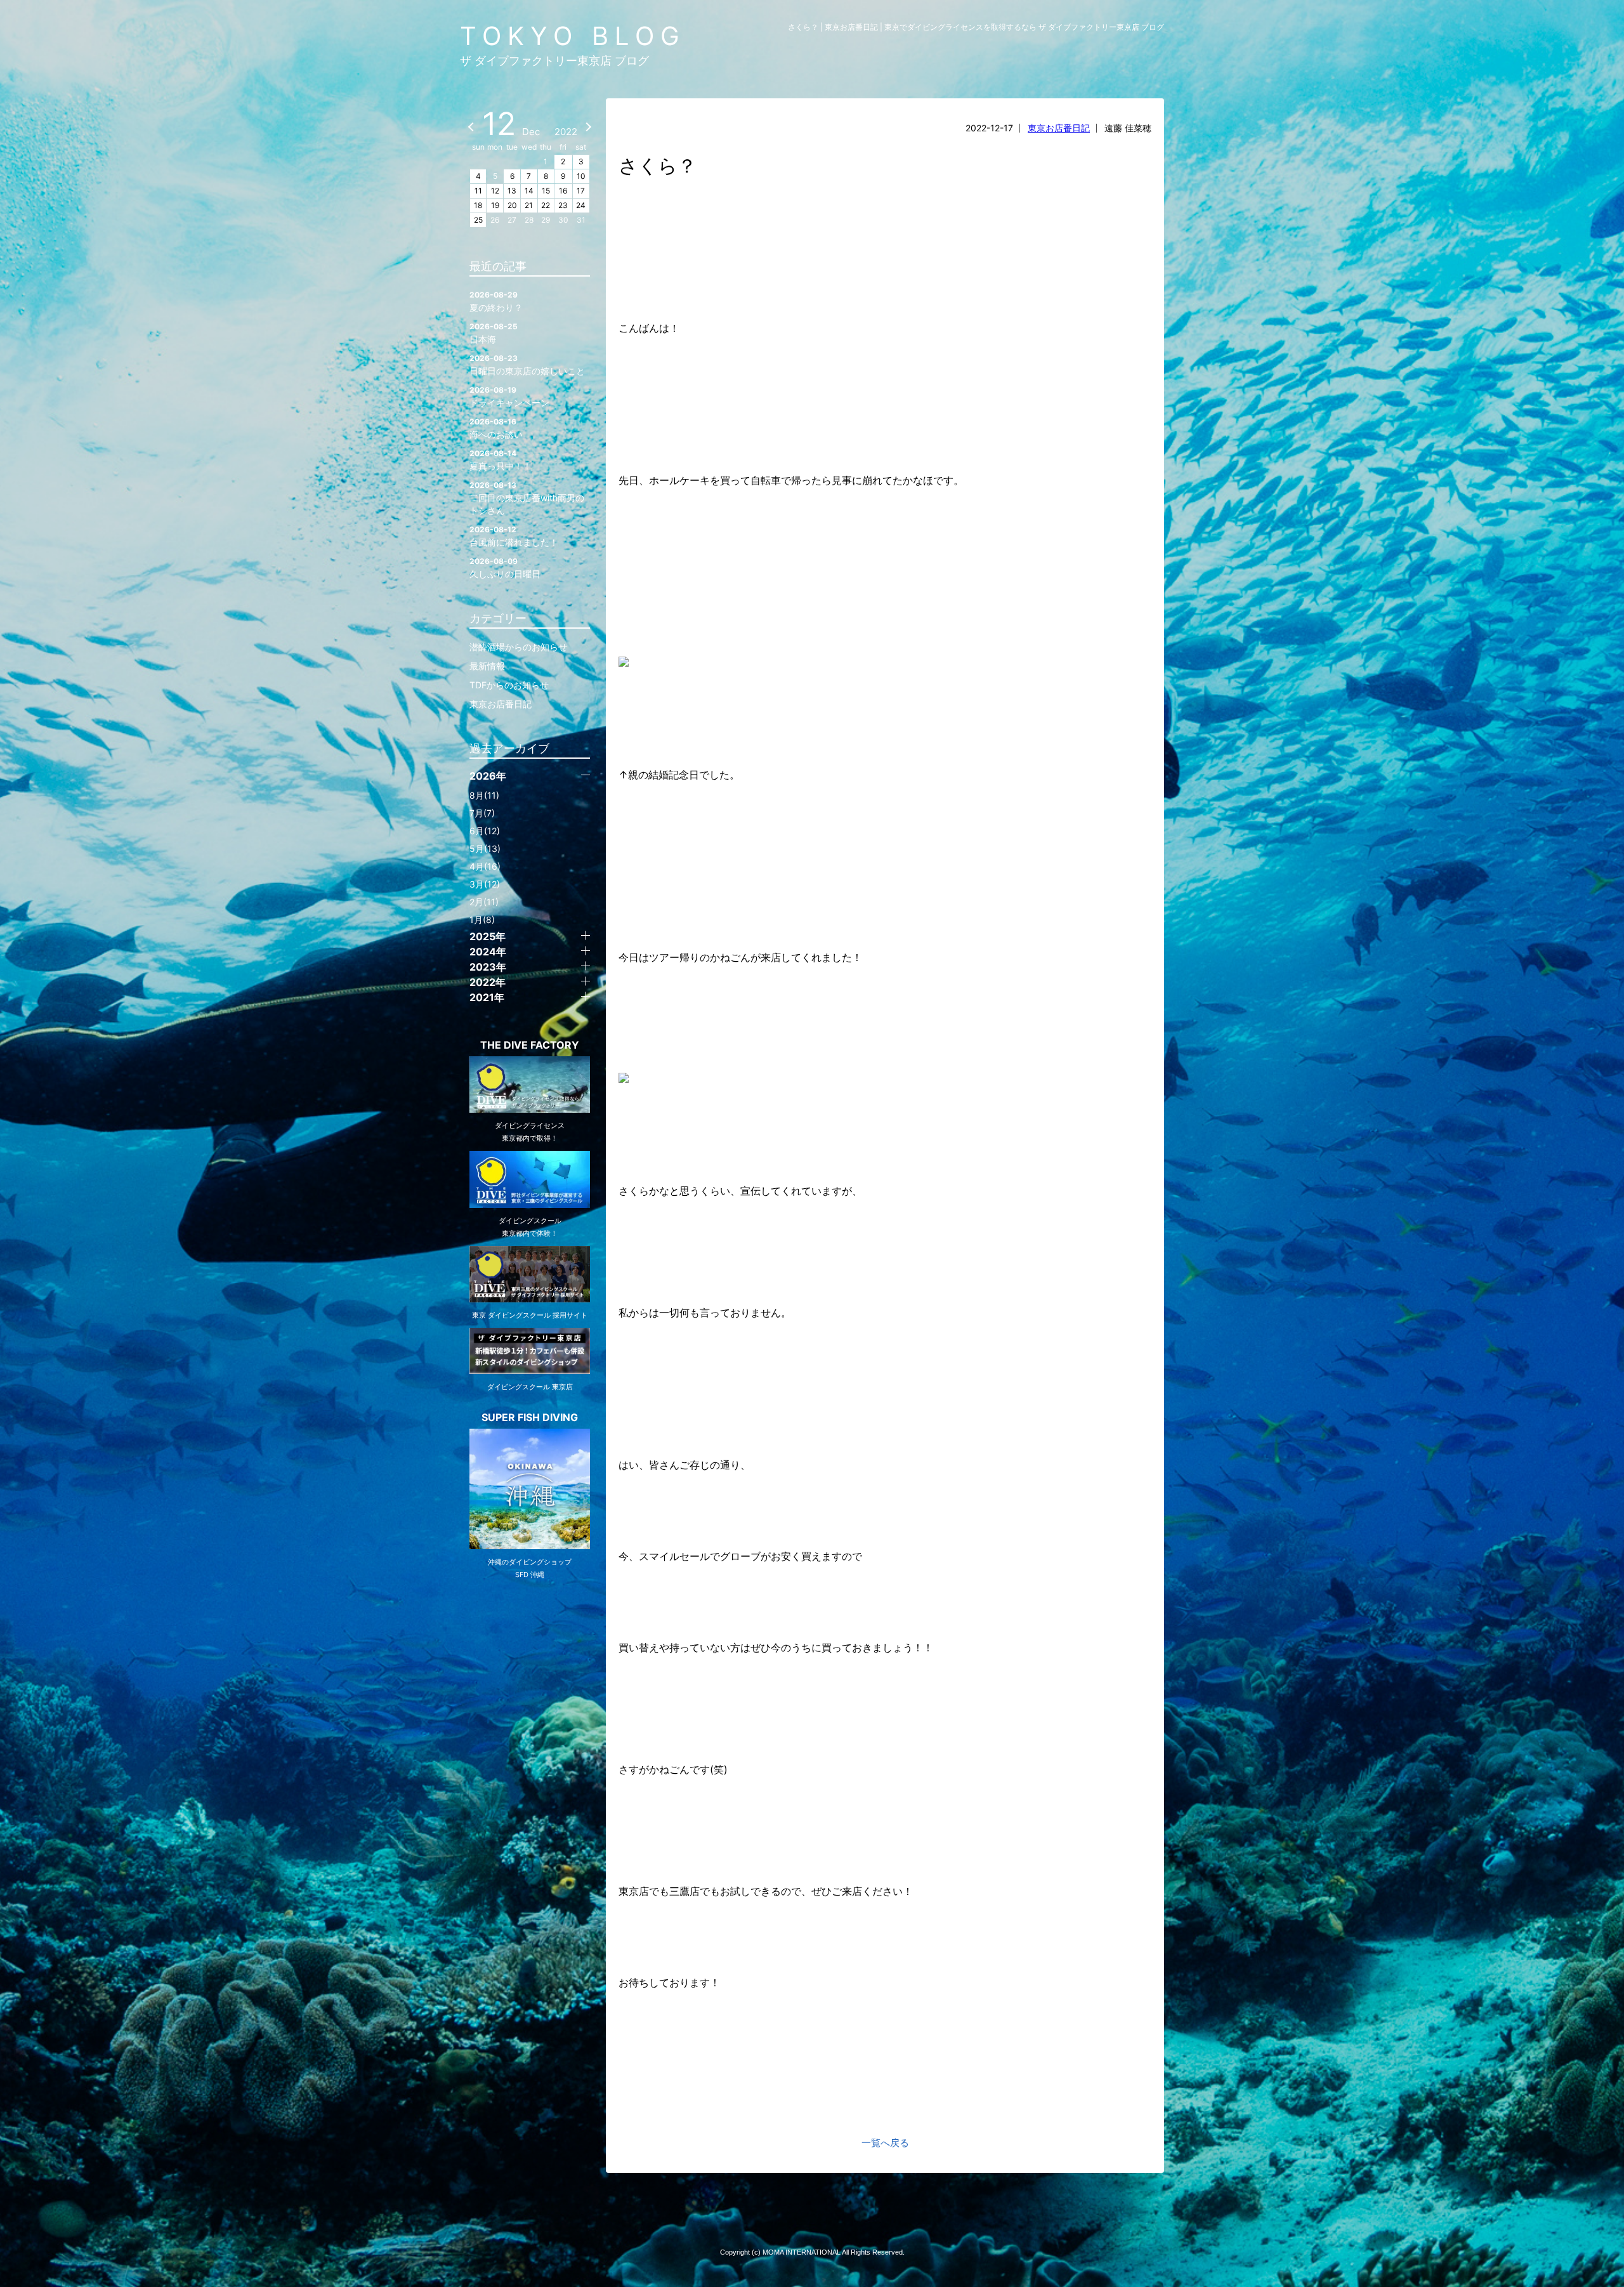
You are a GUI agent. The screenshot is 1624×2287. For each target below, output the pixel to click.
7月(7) (482, 813)
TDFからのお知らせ (509, 685)
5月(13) (485, 849)
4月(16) (485, 866)
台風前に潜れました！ (514, 536)
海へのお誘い (496, 428)
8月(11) (484, 795)
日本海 (494, 333)
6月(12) (485, 831)
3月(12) (485, 884)
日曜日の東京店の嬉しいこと (527, 365)
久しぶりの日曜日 (505, 568)
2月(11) (484, 902)
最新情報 (487, 666)
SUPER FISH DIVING (530, 1417)
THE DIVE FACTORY (530, 1045)
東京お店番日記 (1059, 128)
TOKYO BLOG (573, 36)
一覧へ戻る (885, 2143)
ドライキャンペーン (509, 396)
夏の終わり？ (496, 301)
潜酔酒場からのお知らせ (518, 647)
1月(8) (482, 920)
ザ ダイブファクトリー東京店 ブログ (554, 61)
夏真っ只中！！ (501, 460)
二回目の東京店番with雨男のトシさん (527, 498)
